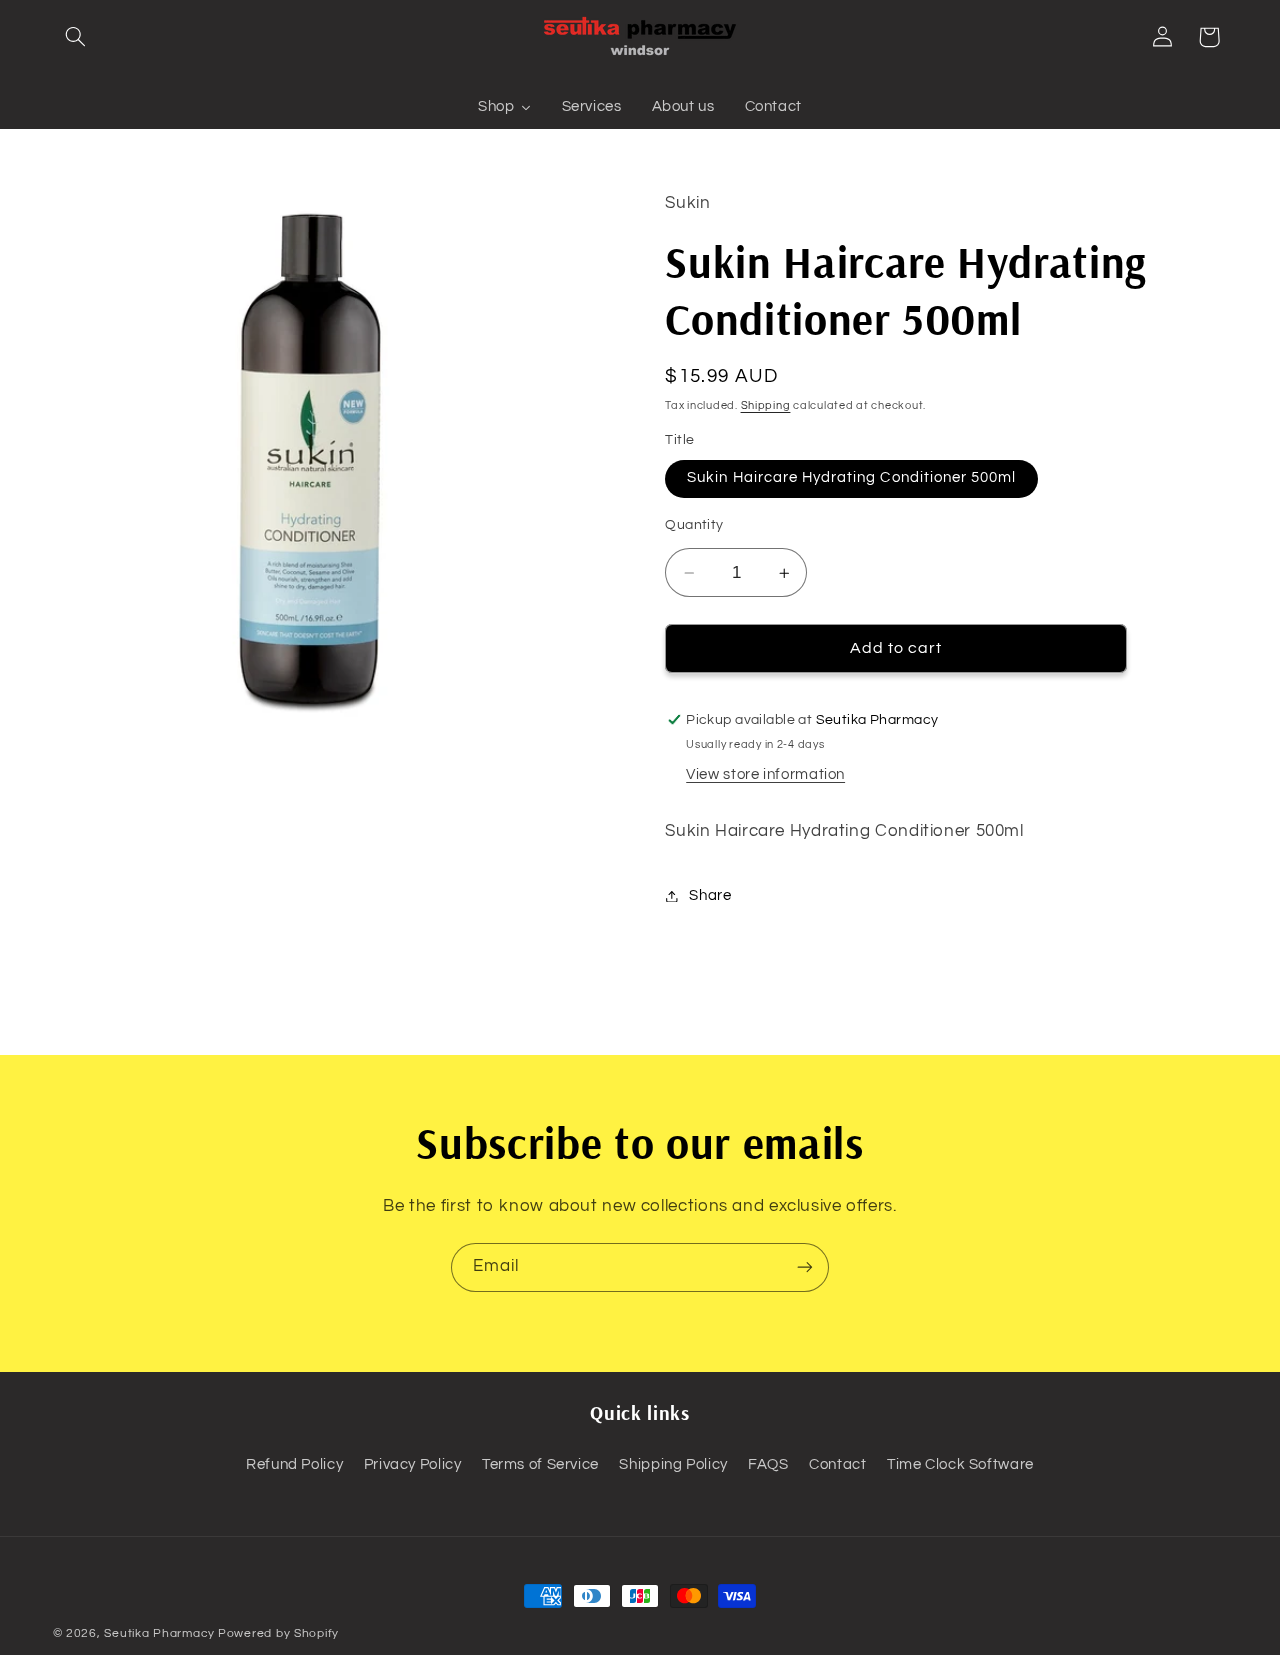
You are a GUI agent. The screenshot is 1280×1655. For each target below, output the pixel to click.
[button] (76, 37)
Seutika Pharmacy (159, 1633)
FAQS (768, 1464)
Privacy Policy (413, 1464)
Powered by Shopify (278, 1633)
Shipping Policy (673, 1464)
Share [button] (710, 895)
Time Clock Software (960, 1464)
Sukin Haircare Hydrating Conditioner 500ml (851, 478)
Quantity (694, 526)
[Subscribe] (805, 1267)
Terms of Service (540, 1464)
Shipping (766, 405)
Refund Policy (294, 1464)
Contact (837, 1464)
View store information (765, 774)
